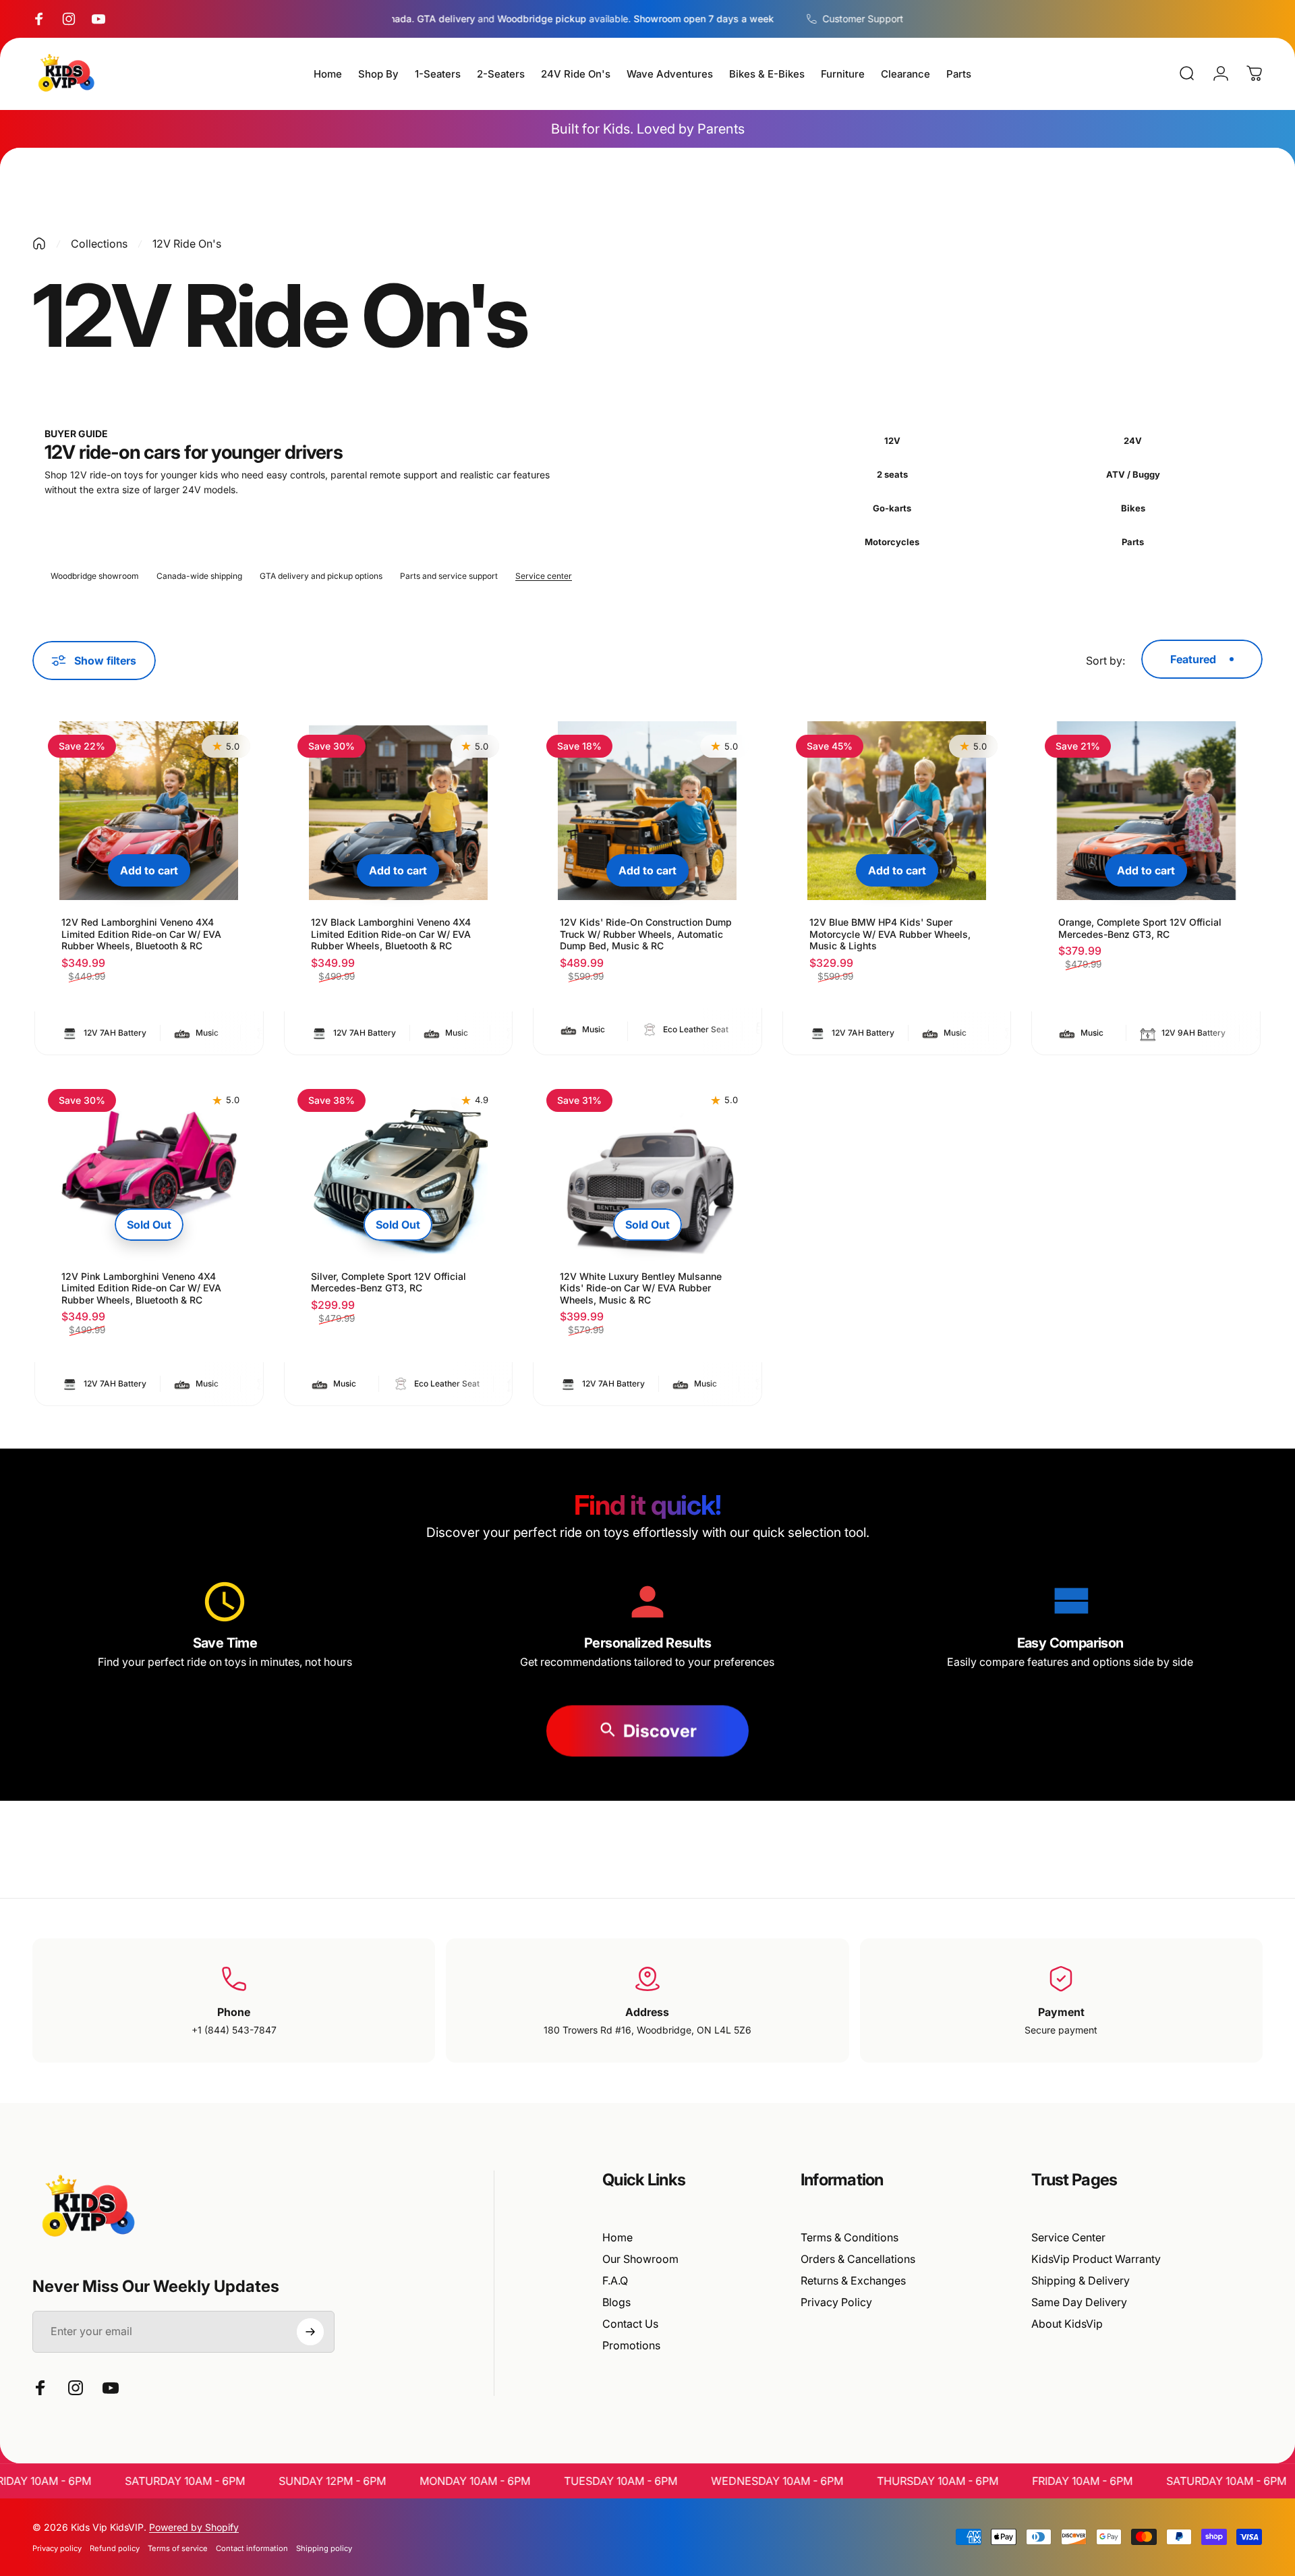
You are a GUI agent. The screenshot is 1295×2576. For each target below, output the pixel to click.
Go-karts (892, 508)
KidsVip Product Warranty (1096, 2259)
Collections (99, 244)
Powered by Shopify (194, 2527)
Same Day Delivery (1079, 2302)
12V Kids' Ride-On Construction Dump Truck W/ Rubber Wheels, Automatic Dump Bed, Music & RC (646, 934)
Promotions (631, 2345)
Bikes (1133, 508)
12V (892, 441)
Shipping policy (324, 2548)
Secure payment (1061, 2030)
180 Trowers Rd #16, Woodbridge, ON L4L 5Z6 (647, 2030)
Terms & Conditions (850, 2237)
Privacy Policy (836, 2302)
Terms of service (178, 2548)
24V (1133, 441)
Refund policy (115, 2548)
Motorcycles (892, 542)
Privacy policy (57, 2548)
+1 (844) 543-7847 (234, 2030)
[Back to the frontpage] (39, 244)
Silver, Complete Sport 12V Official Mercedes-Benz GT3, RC (388, 1282)
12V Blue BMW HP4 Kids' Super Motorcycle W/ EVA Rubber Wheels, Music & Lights (890, 934)
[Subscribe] (310, 2332)
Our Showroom (640, 2259)
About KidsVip (1067, 2324)
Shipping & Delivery (1081, 2280)
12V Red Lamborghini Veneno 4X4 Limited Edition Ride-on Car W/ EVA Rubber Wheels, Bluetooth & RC (141, 934)
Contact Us (630, 2324)
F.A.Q (615, 2280)
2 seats (892, 474)
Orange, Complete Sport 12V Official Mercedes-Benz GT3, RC (1140, 928)
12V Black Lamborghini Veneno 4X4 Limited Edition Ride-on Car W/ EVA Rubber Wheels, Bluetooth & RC (391, 934)
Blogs (616, 2302)
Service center (544, 576)
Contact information (252, 2548)
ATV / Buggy (1133, 474)
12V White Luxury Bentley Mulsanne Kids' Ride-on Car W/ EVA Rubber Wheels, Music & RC (641, 1288)
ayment (1065, 2012)
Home (617, 2237)
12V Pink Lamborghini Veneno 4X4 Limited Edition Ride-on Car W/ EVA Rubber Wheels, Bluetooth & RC (141, 1288)
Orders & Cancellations (858, 2259)
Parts (1133, 542)
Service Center (1068, 2237)
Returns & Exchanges (853, 2280)
